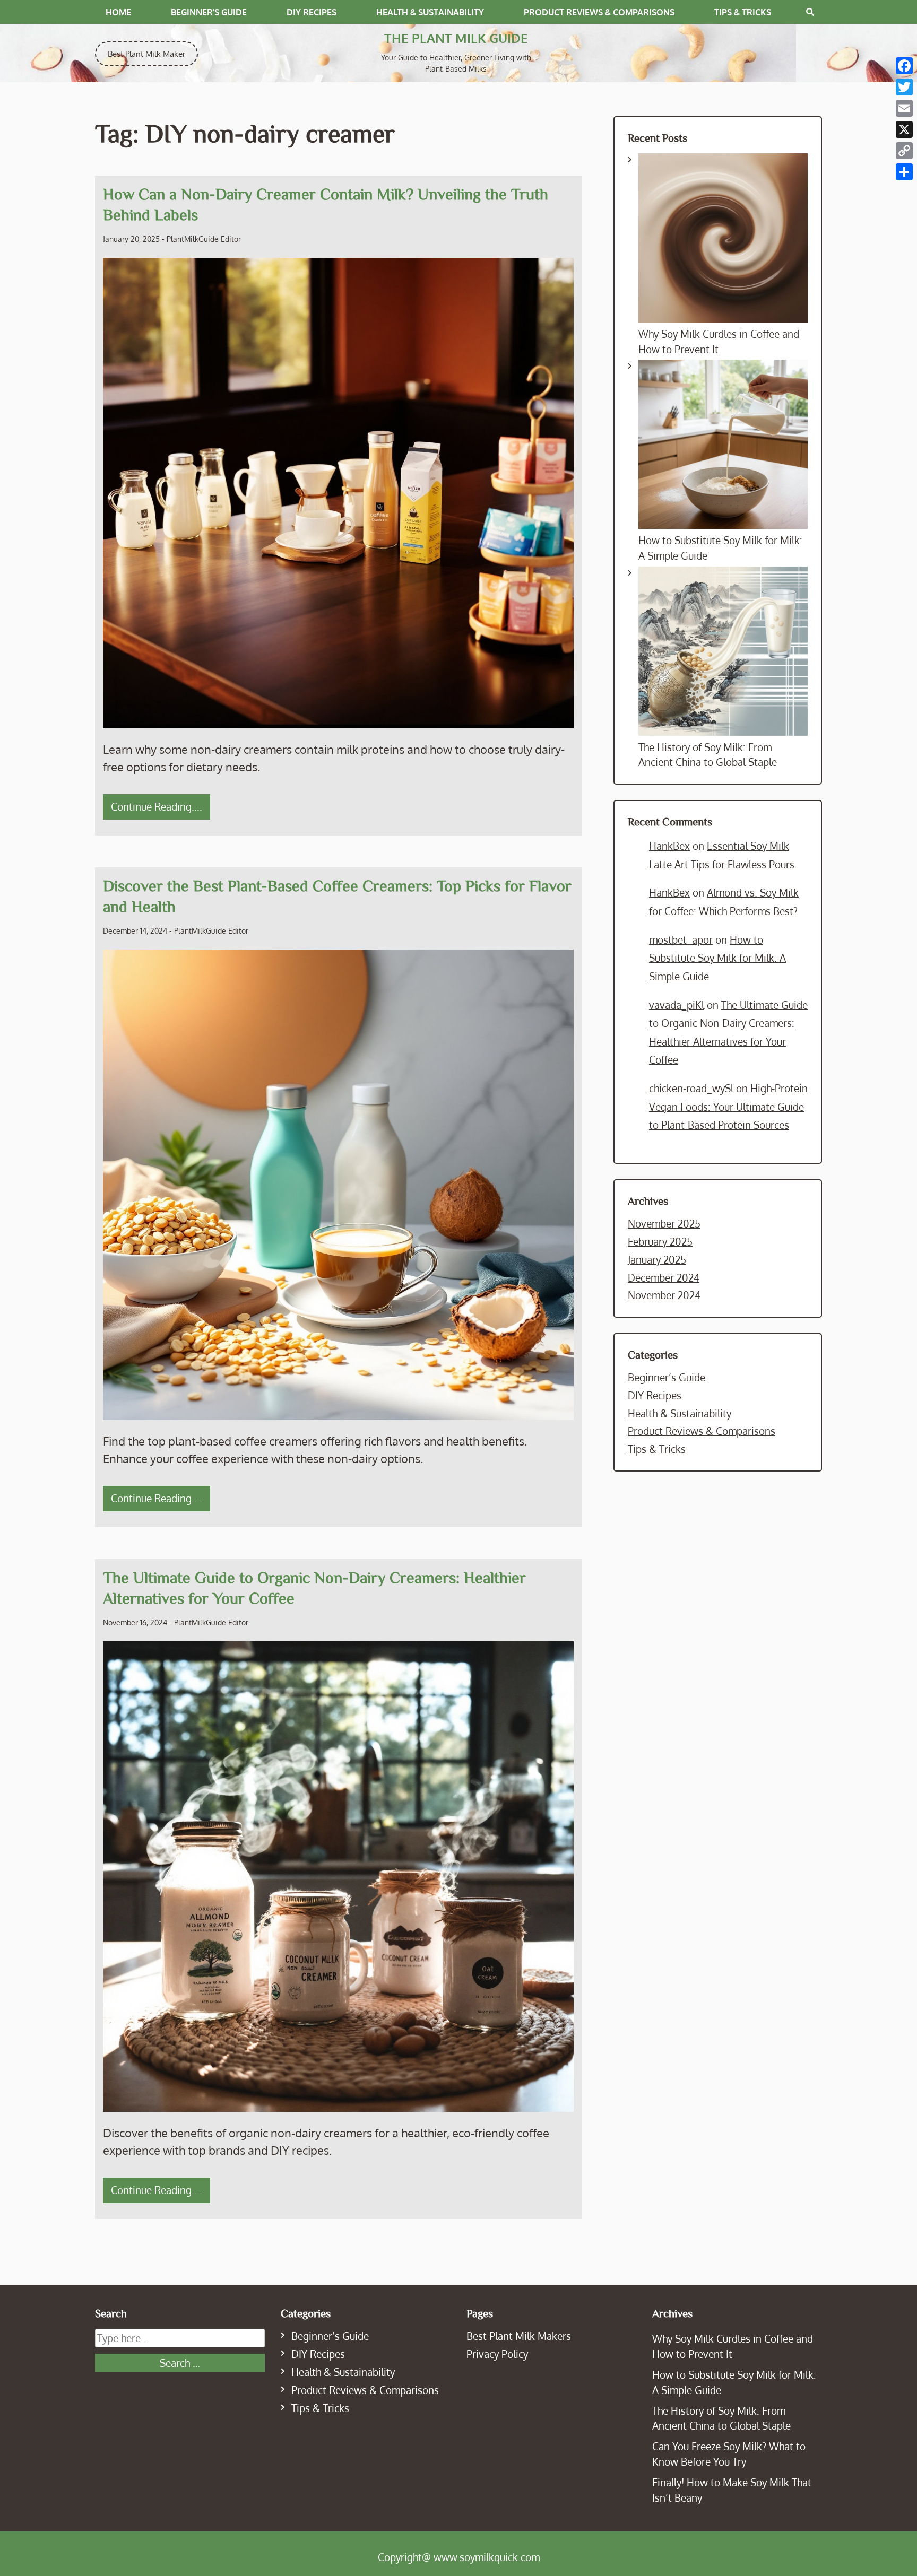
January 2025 (657, 1260)
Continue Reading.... (157, 807)
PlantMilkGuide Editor (204, 239)
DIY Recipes (312, 12)
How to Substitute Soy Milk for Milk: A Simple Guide (717, 958)
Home (118, 12)
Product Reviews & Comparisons (599, 12)
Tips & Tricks (743, 12)
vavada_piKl (677, 1005)
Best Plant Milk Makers (519, 2336)
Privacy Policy (497, 2354)
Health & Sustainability (430, 12)
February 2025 (660, 1242)
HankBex (669, 846)
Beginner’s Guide (209, 12)
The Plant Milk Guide (456, 38)
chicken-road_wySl (691, 1088)
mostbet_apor (681, 940)
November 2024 (664, 1295)
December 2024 (664, 1278)
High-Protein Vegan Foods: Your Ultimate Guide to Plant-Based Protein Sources (728, 1107)
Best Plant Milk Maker (146, 54)
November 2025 (664, 1224)
